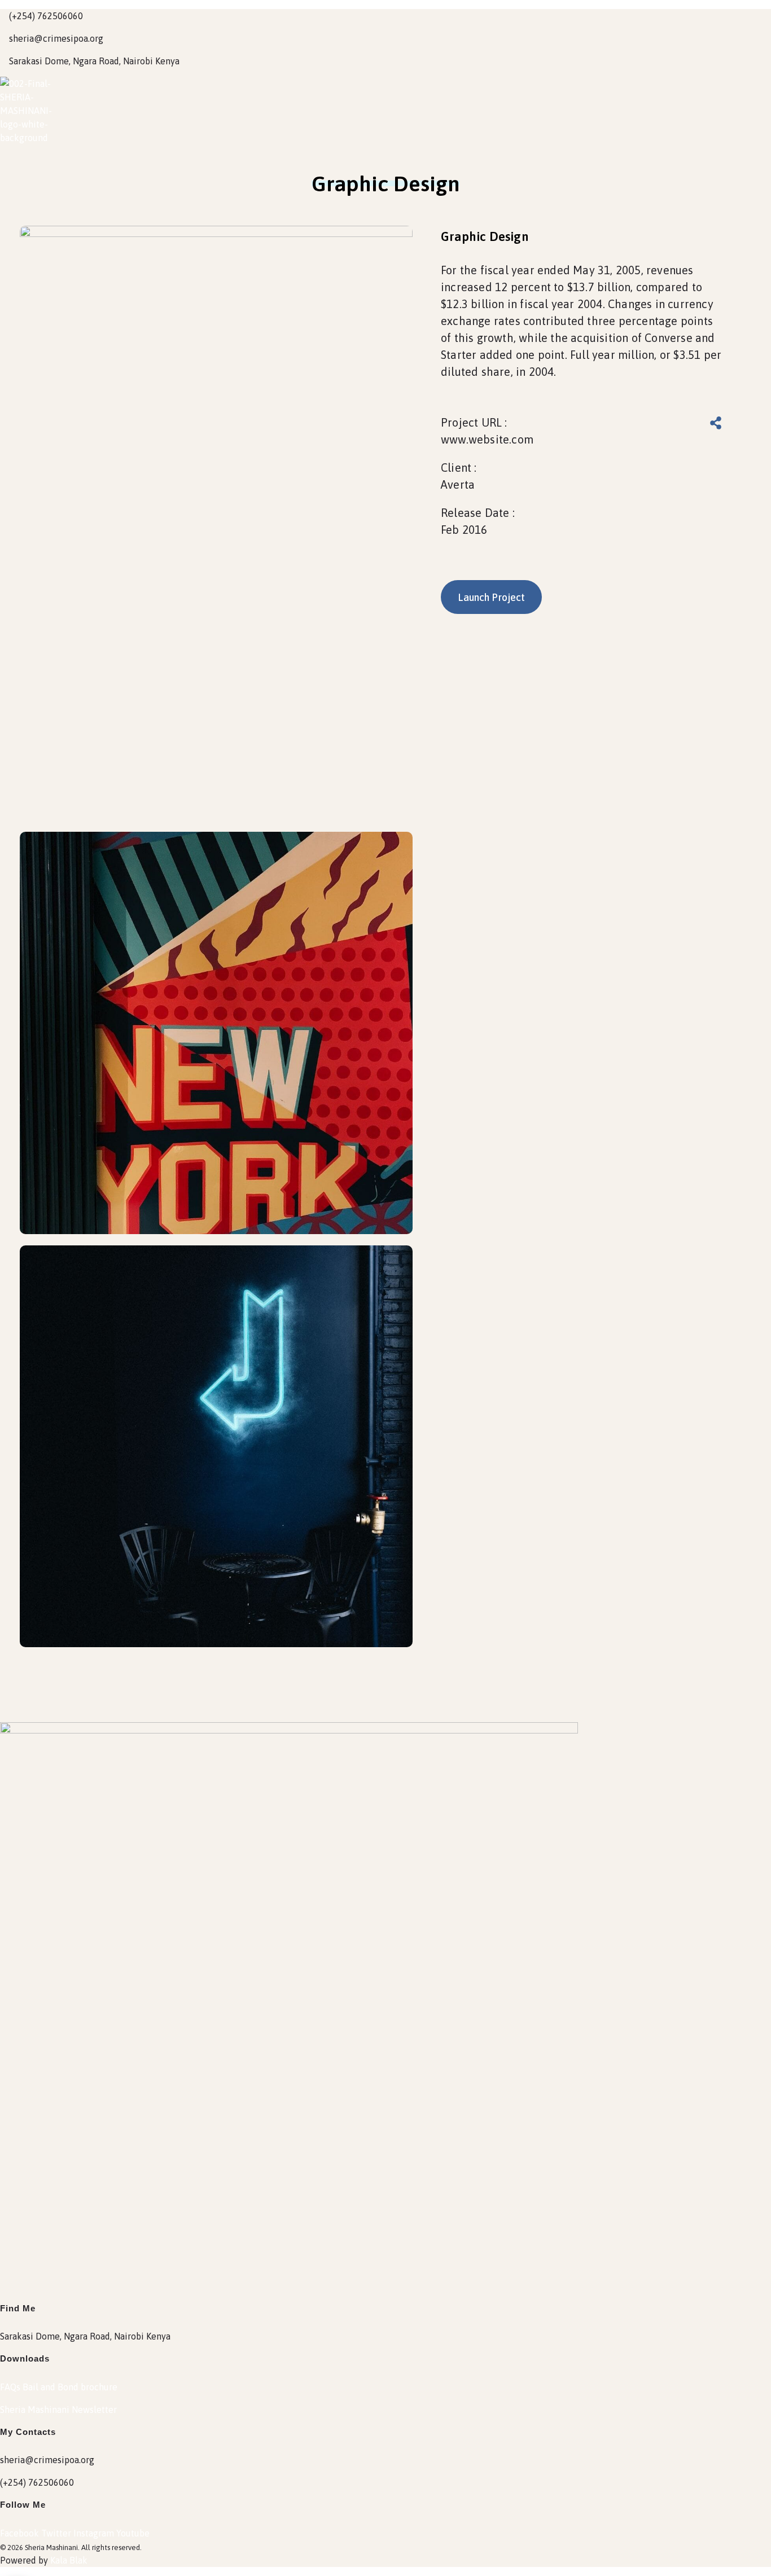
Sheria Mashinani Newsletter (58, 2410)
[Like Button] (681, 424)
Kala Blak (69, 2560)
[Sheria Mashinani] (28, 111)
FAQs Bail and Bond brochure (59, 2387)
